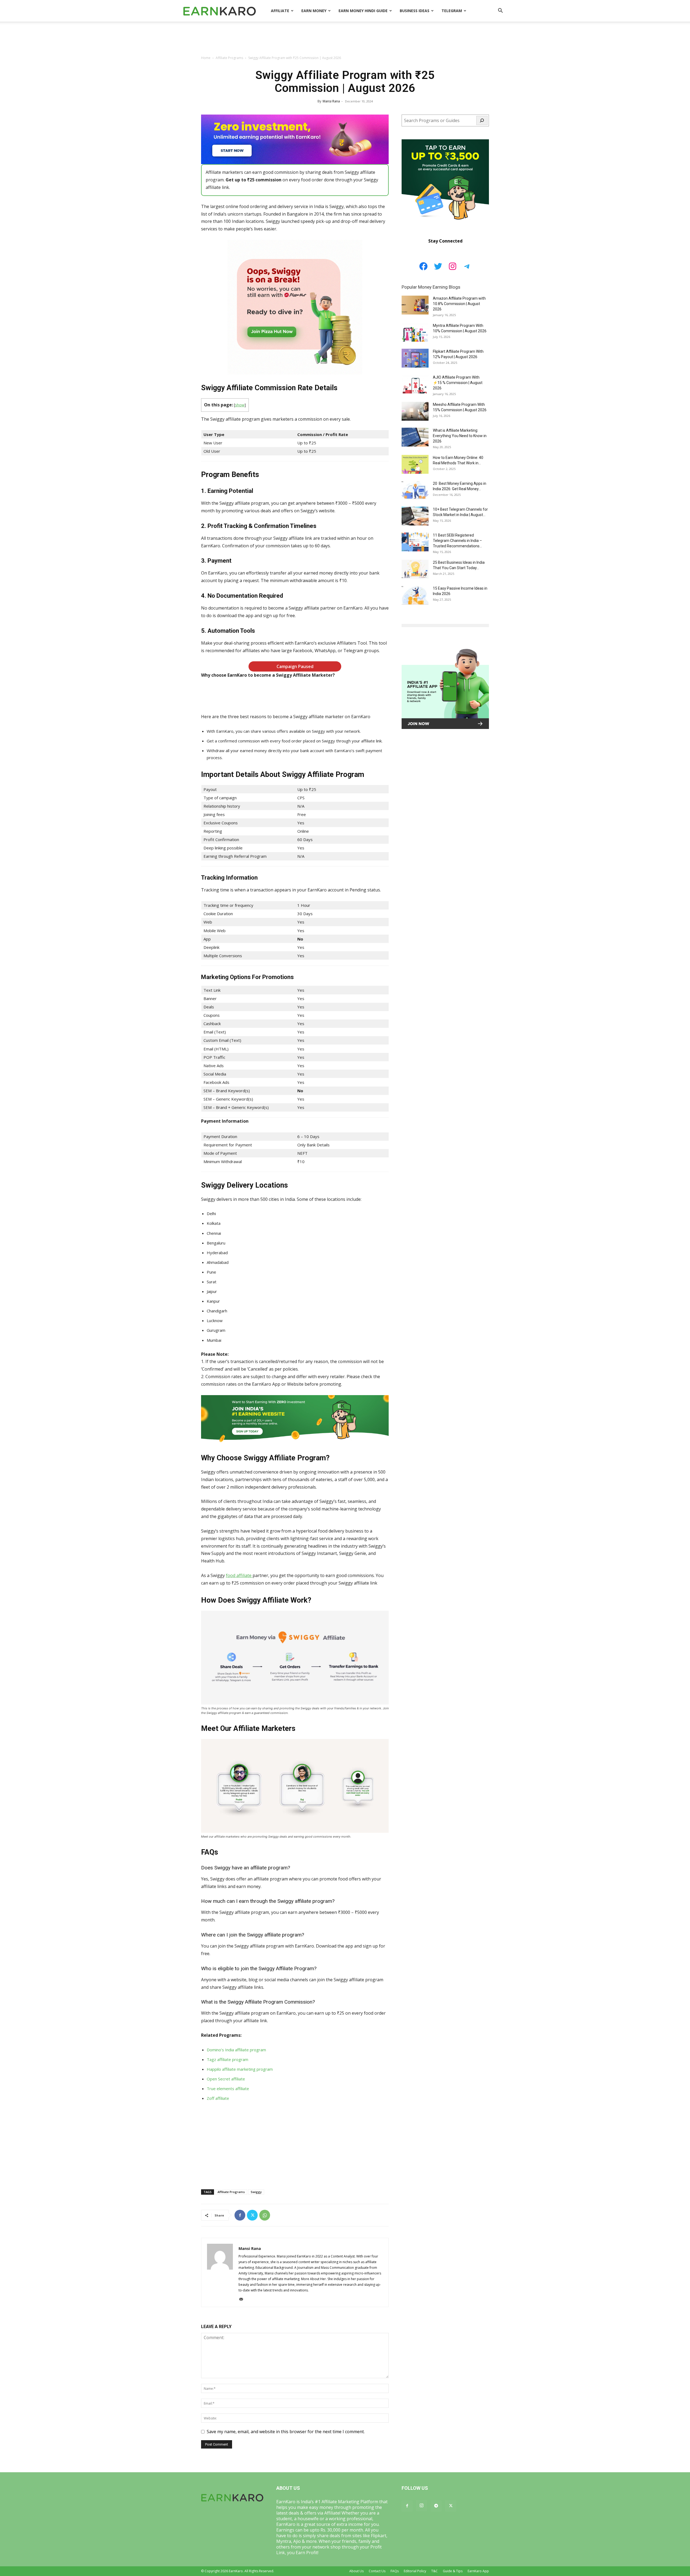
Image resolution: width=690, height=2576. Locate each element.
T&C (434, 2571)
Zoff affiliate (218, 2098)
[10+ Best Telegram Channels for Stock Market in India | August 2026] (415, 516)
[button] (500, 11)
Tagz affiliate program (227, 2059)
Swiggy (256, 2192)
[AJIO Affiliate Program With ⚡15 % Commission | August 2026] (415, 384)
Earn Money (314, 11)
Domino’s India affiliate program (236, 2050)
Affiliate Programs (229, 58)
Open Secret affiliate (226, 2079)
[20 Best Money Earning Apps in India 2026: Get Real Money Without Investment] (415, 490)
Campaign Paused (295, 666)
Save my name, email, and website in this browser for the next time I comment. (286, 2432)
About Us (356, 2571)
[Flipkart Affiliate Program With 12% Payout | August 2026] (415, 358)
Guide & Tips (453, 2571)
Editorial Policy (415, 2571)
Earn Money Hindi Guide (363, 11)
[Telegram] (436, 2506)
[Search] (482, 120)
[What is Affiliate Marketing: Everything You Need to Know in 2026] (415, 437)
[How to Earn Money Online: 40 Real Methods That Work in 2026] (415, 464)
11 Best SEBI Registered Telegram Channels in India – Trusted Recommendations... (457, 541)
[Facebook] (240, 2215)
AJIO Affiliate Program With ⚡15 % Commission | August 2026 (458, 383)
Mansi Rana (331, 101)
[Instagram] (422, 2506)
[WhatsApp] (265, 2215)
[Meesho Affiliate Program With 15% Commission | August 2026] (415, 411)
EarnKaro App (478, 2571)
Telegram (452, 11)
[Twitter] (252, 2215)
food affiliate (239, 1575)
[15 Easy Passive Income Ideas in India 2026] (415, 595)
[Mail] (243, 2299)
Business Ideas (415, 11)
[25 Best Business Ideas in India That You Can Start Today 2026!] (415, 569)
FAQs (395, 2571)
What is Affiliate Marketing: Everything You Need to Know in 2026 (460, 436)
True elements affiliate (228, 2089)
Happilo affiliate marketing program (240, 2069)
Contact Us (377, 2571)
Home (206, 58)
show (240, 405)
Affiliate (280, 11)
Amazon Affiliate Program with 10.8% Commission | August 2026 (459, 304)
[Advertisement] (345, 40)
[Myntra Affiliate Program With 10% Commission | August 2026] (415, 332)
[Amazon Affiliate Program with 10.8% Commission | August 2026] (415, 305)
